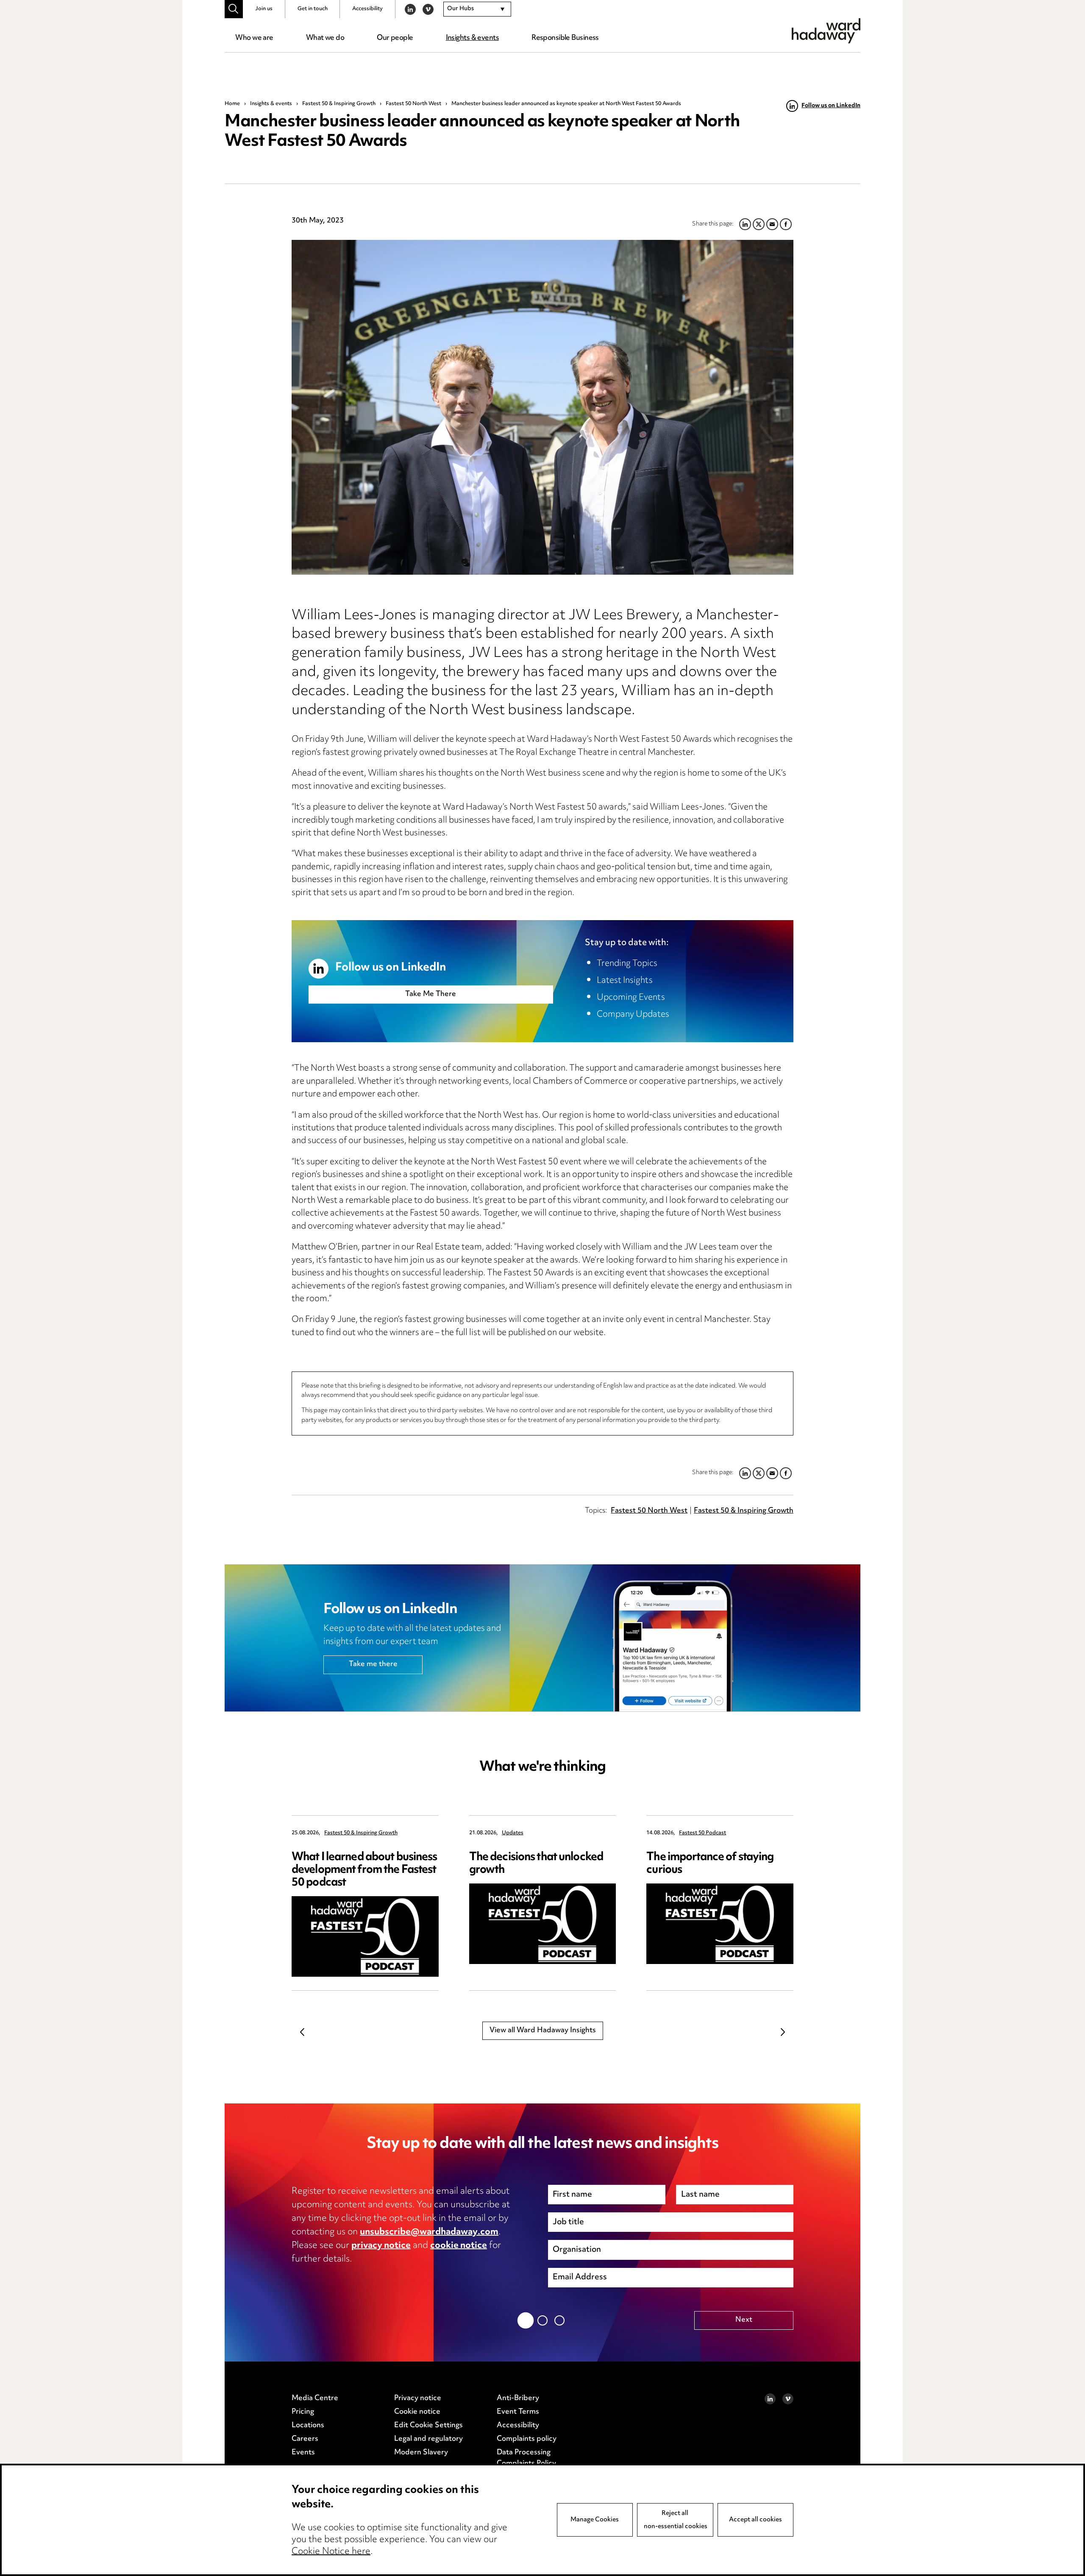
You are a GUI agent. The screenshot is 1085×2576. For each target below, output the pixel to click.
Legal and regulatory (428, 2439)
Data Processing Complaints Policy (526, 2458)
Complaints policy (527, 2439)
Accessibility (367, 9)
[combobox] (477, 9)
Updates (513, 1833)
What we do (325, 38)
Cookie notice (417, 2412)
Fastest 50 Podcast (702, 1833)
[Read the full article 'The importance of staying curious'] (720, 1924)
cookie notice (459, 2246)
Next (783, 2032)
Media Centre (315, 2398)
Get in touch (313, 9)
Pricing (303, 2412)
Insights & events (472, 38)
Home (232, 104)
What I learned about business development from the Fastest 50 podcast (364, 1870)
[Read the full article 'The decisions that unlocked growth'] (543, 1924)
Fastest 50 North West (413, 104)
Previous (302, 2032)
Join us (264, 9)
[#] (234, 9)
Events (303, 2453)
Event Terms (518, 2412)
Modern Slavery (421, 2453)
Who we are (254, 38)
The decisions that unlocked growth (536, 1864)
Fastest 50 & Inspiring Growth (339, 104)
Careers (305, 2439)
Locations (308, 2426)
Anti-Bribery (518, 2398)
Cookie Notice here (331, 2552)
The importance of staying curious (710, 1864)
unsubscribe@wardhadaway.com (429, 2232)
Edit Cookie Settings (428, 2426)
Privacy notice (418, 2398)
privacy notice (381, 2246)
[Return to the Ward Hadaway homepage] (826, 31)
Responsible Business (565, 38)
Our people (395, 38)
